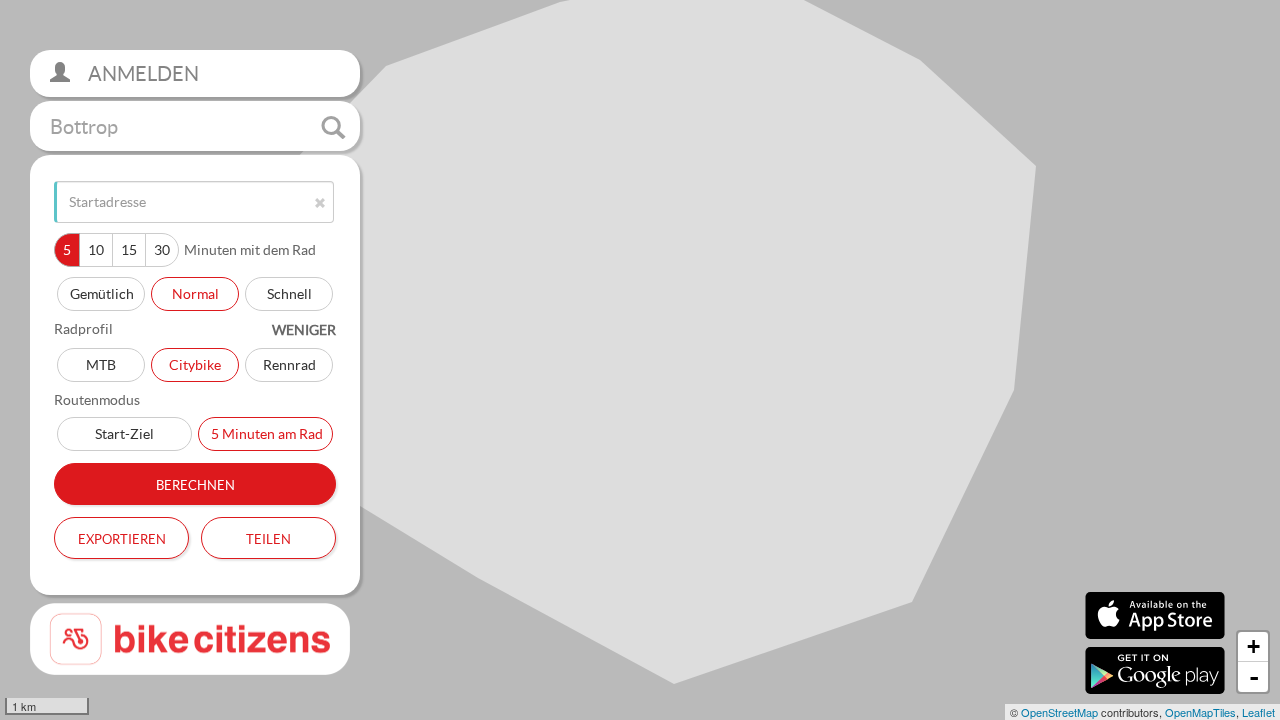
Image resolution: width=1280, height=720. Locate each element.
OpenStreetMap (1059, 712)
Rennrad (289, 364)
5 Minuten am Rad (267, 433)
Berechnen (195, 483)
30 (162, 249)
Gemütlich (102, 293)
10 (96, 249)
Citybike (195, 364)
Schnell (289, 293)
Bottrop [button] (84, 126)
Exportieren (122, 537)
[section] (640, 360)
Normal (195, 293)
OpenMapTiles (1200, 712)
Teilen (268, 537)
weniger (304, 329)
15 (129, 249)
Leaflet (1258, 712)
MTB (101, 364)
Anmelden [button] (141, 73)
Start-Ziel (124, 433)
